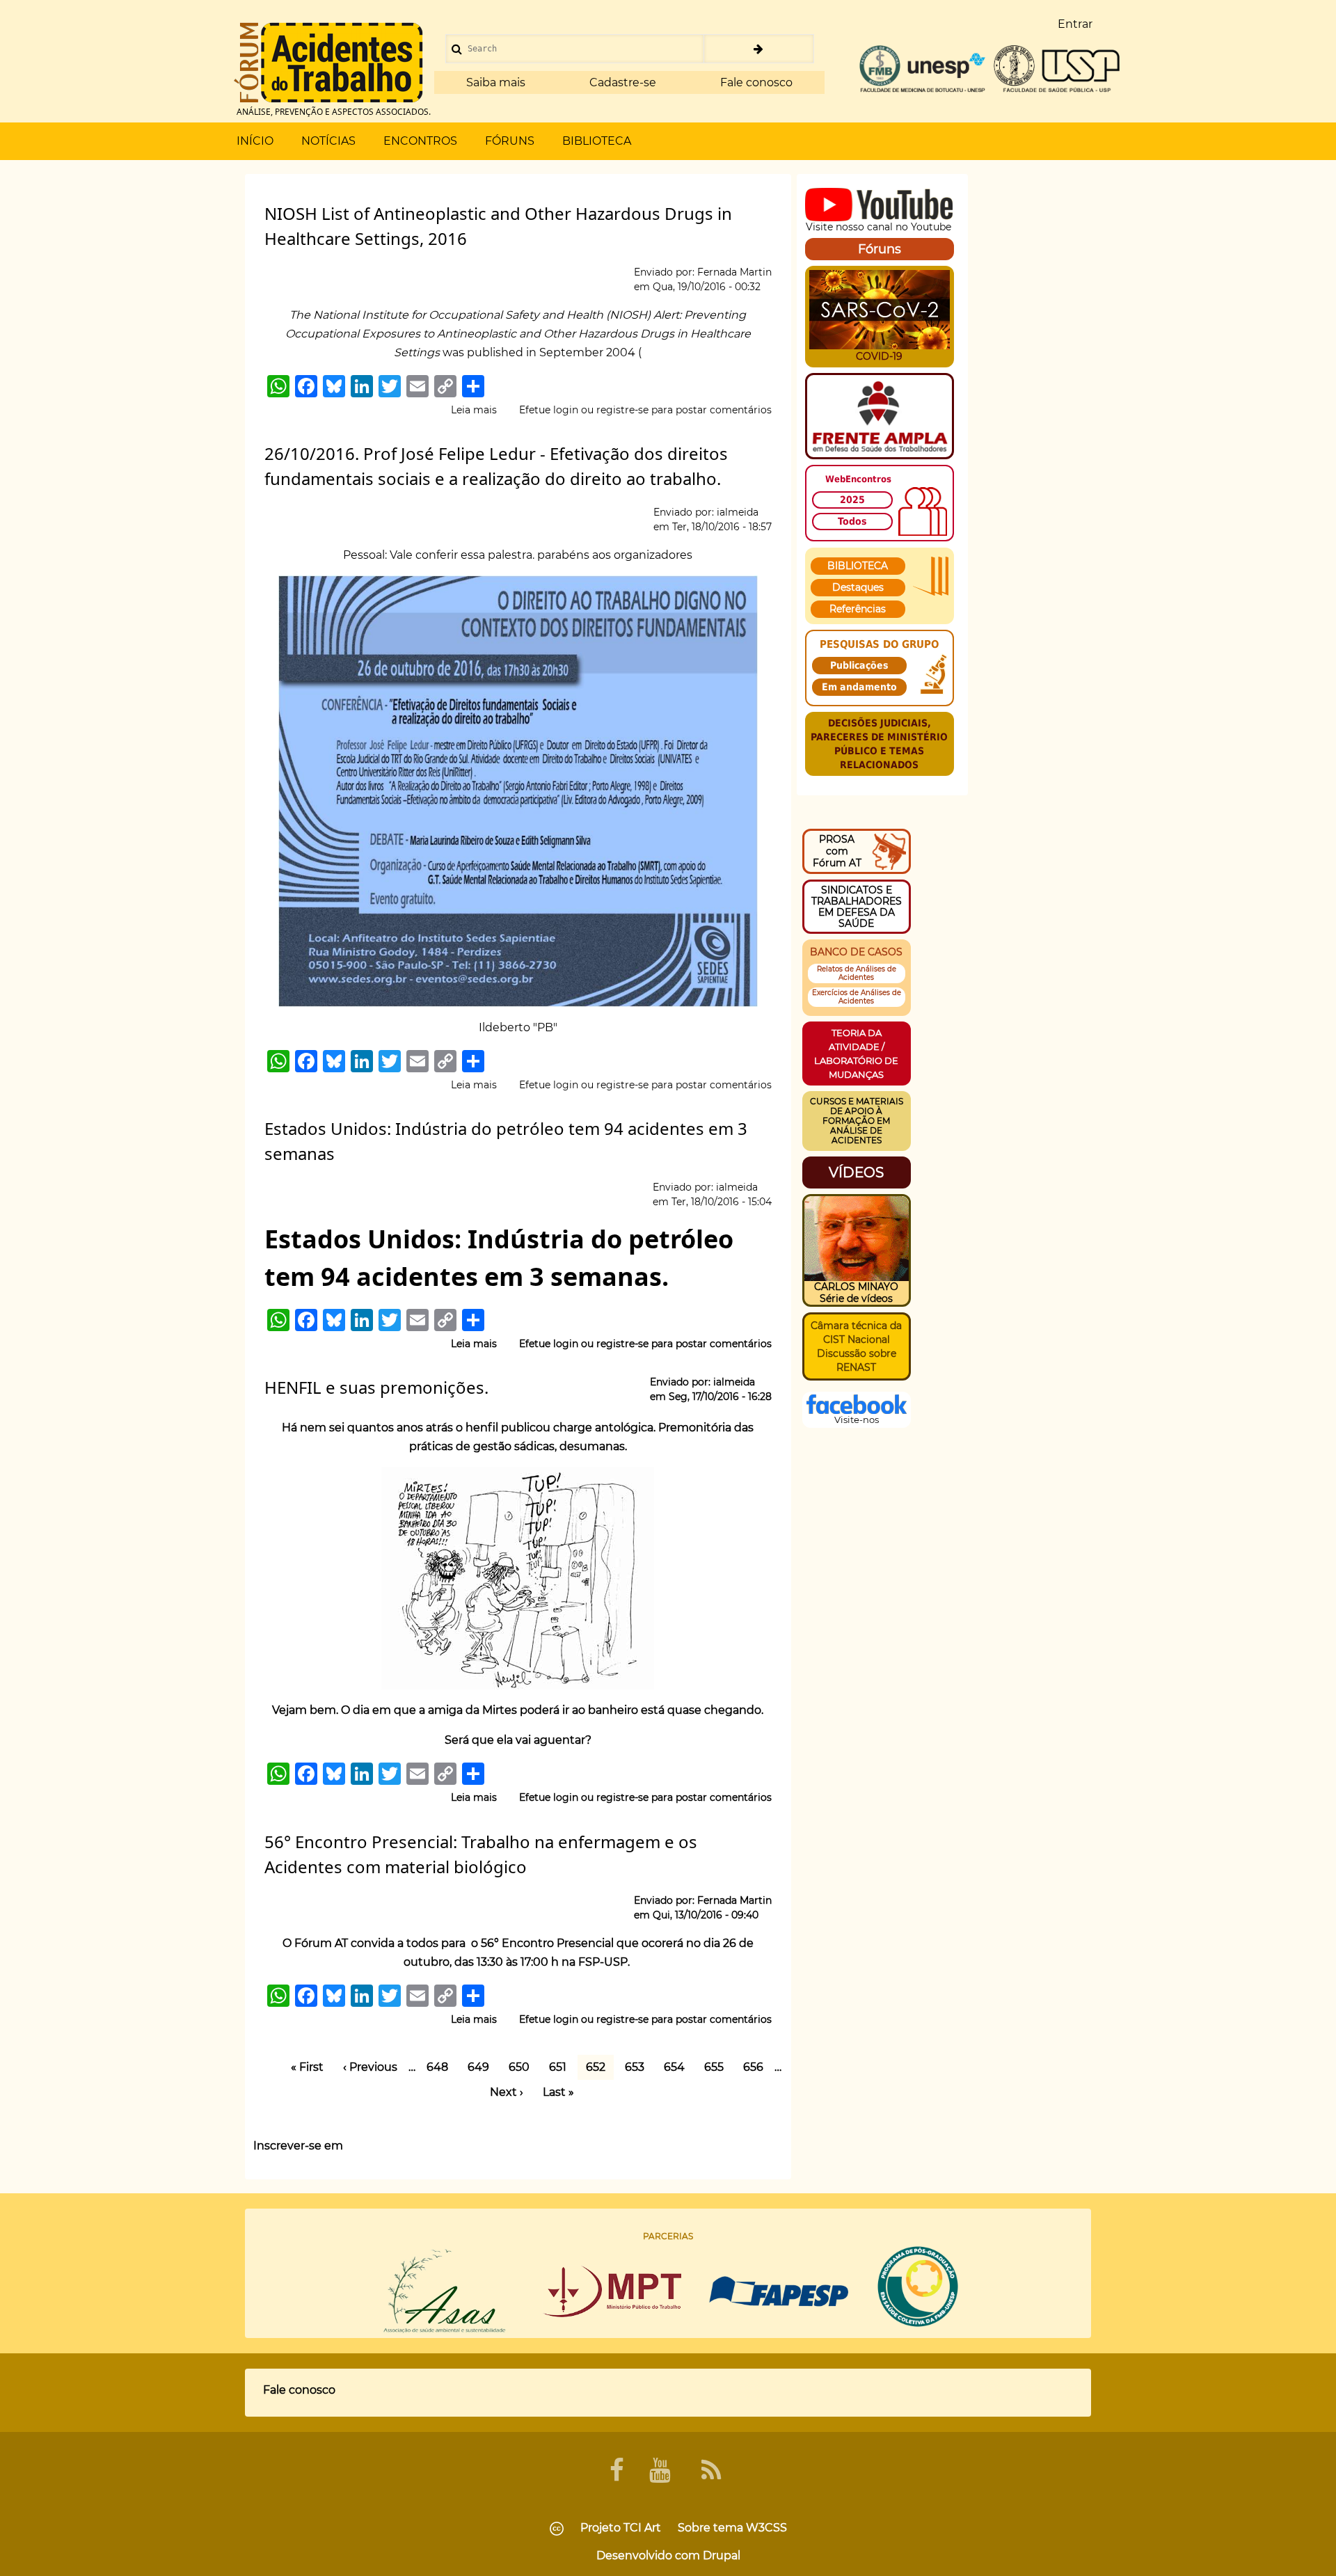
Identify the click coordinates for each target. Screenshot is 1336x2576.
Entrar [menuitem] (1075, 24)
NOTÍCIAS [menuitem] (328, 141)
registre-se (622, 410)
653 (639, 2067)
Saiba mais (496, 82)
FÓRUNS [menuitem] (510, 141)
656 (757, 2067)
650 (523, 2067)
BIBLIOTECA (858, 566)
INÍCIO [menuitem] (255, 141)
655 (718, 2067)
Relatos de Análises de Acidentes (857, 973)
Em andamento (859, 687)
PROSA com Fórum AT (837, 851)
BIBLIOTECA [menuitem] (597, 141)
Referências (858, 609)
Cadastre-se (623, 82)
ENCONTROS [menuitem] (420, 141)
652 (596, 2068)
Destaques (858, 587)
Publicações (859, 665)
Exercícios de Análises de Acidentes (857, 997)
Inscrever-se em (298, 2146)
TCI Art (642, 2528)
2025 (852, 500)
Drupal (722, 2555)
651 (562, 2067)
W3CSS (766, 2528)
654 (678, 2067)
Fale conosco (756, 82)
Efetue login (549, 410)
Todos (852, 521)
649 (482, 2067)
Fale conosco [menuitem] (299, 2390)
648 (441, 2067)
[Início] (328, 63)
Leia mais (474, 411)
